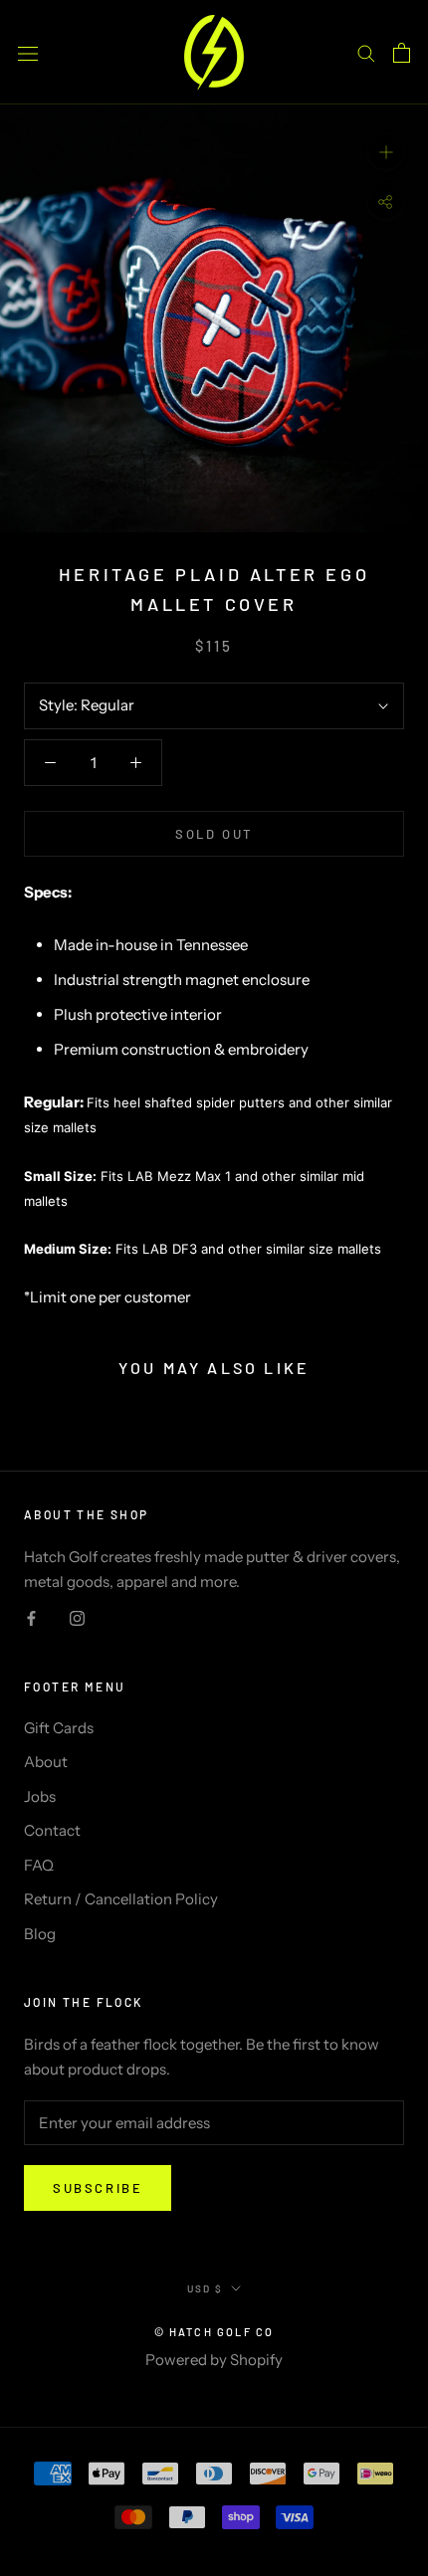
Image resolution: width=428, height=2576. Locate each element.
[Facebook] (31, 1617)
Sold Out (214, 834)
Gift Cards (59, 1728)
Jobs (40, 1796)
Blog (40, 1934)
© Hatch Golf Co (214, 2332)
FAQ (39, 1865)
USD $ (205, 2288)
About (46, 1762)
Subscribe (98, 2188)
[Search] (366, 53)
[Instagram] (77, 1617)
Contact (52, 1830)
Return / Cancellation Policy (121, 1899)
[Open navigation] (28, 52)
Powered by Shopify (214, 2360)
